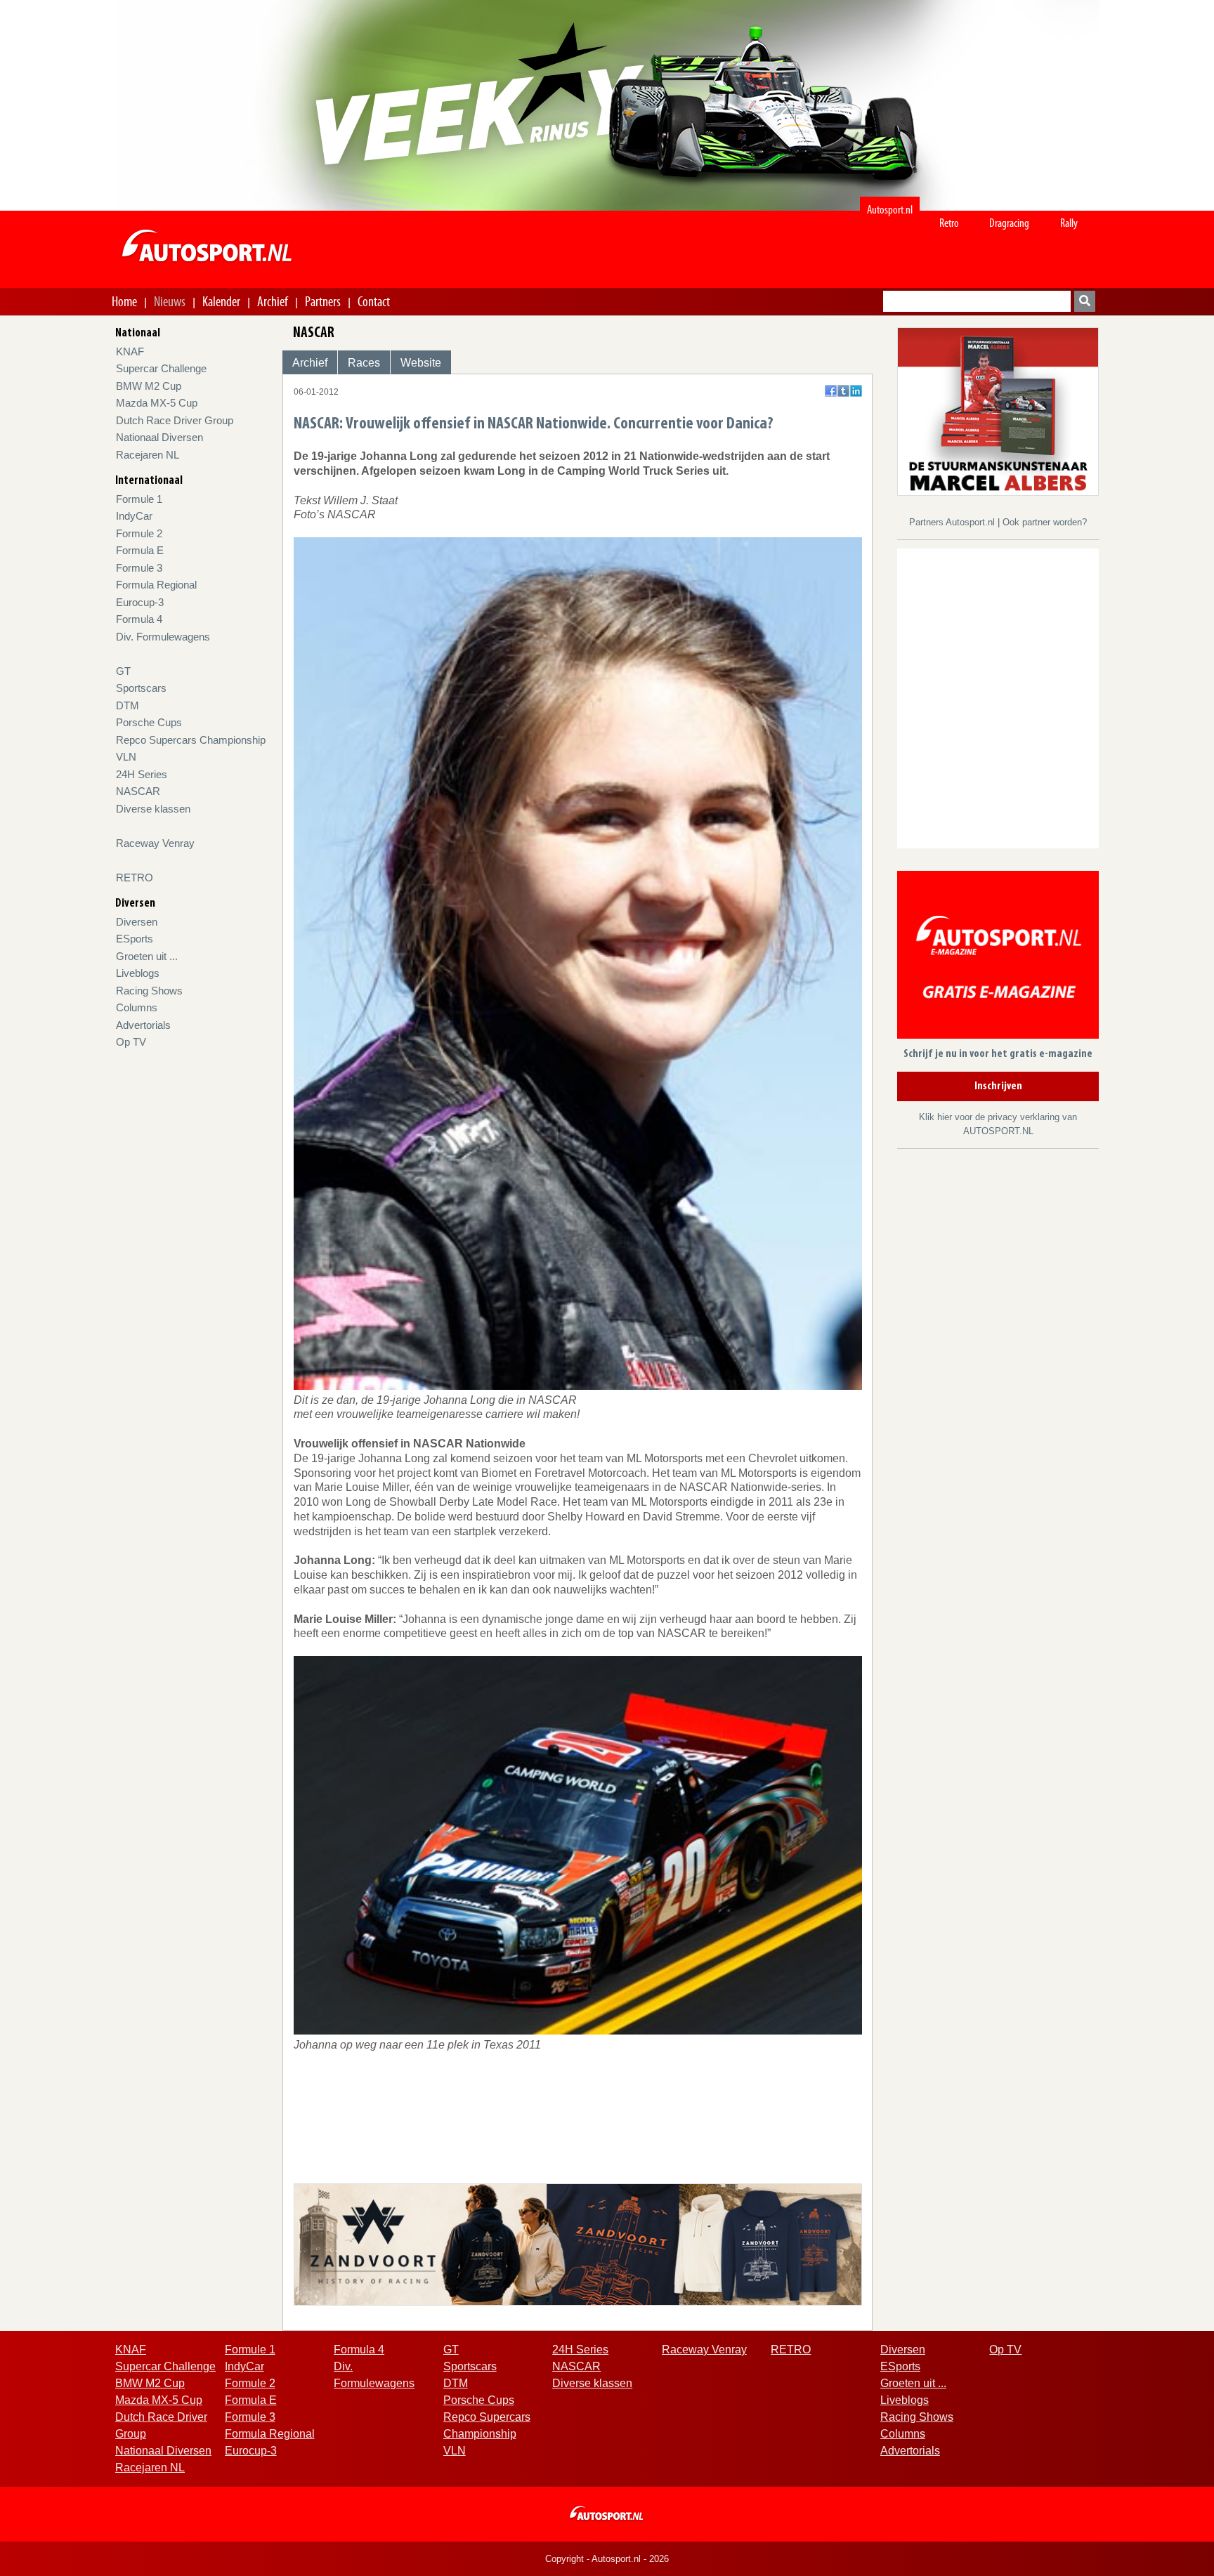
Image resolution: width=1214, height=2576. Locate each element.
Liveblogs (138, 973)
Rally (1069, 223)
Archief (273, 301)
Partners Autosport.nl (953, 522)
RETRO (135, 878)
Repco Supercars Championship (191, 740)
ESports (135, 939)
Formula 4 (139, 619)
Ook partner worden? (1045, 522)
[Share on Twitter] (843, 391)
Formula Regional (156, 585)
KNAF (130, 351)
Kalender (221, 301)
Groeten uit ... (147, 956)
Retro (949, 223)
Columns (137, 1007)
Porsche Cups (149, 722)
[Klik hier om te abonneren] (998, 958)
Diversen (137, 922)
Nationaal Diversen (159, 437)
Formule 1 (139, 499)
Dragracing (1009, 223)
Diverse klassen (153, 809)
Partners (323, 301)
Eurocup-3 (140, 602)
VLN (126, 757)
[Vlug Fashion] (578, 2243)
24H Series (142, 774)
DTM (128, 705)
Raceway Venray (155, 843)
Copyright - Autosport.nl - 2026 (607, 2559)
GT (123, 671)
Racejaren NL (148, 455)
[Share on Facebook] (831, 391)
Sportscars (141, 688)
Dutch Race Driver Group (175, 420)
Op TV (131, 1042)
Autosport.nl (890, 210)
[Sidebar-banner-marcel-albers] (998, 410)
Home (124, 301)
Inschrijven (998, 1086)
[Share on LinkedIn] (856, 391)
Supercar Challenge (161, 368)
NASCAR (138, 791)
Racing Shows (149, 991)
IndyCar (134, 516)
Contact (374, 301)
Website (421, 363)
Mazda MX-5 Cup (157, 403)
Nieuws (170, 301)
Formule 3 (139, 568)
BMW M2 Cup (149, 386)
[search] (1085, 301)
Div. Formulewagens (163, 637)
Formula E (140, 550)
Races (364, 363)
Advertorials (143, 1025)
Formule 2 (139, 533)
